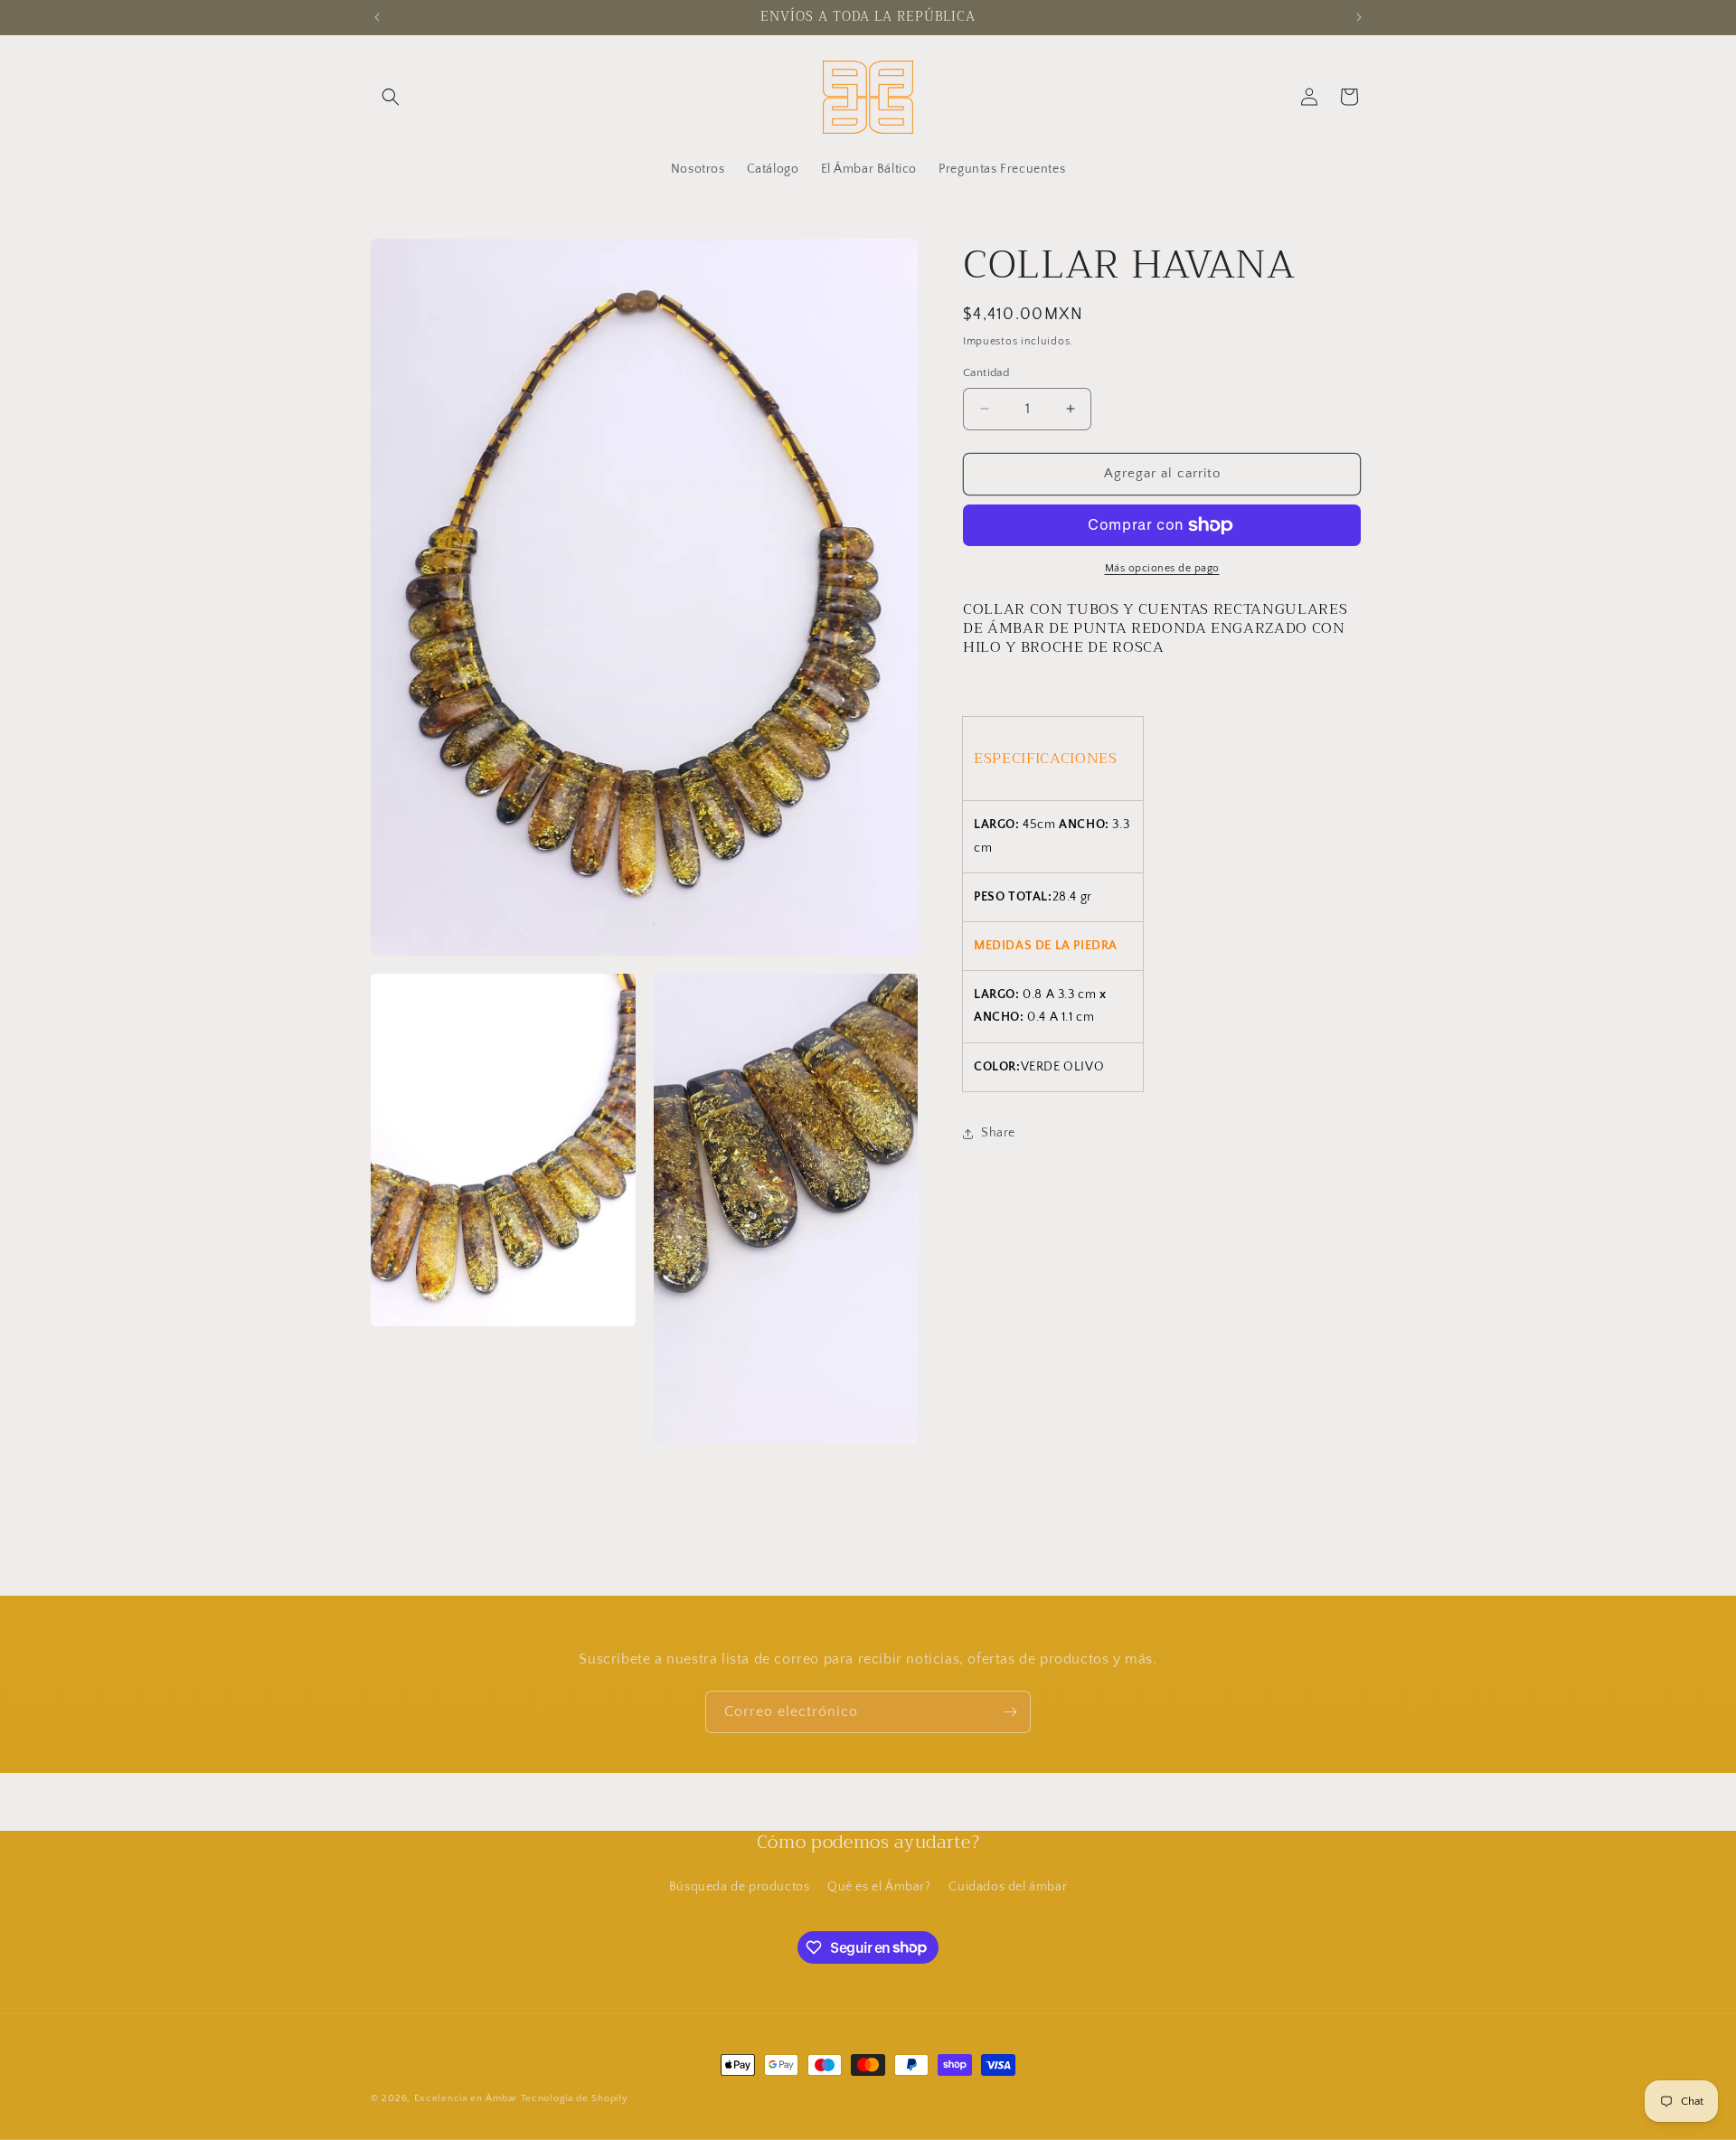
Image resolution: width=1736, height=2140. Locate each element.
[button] (391, 97)
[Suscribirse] (1010, 1712)
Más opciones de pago (1162, 568)
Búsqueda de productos (740, 1887)
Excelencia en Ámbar (466, 2098)
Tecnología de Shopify (575, 2098)
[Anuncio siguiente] (1359, 17)
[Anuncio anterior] (377, 17)
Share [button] (998, 1133)
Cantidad (986, 372)
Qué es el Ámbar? (879, 1887)
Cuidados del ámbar (1008, 1887)
